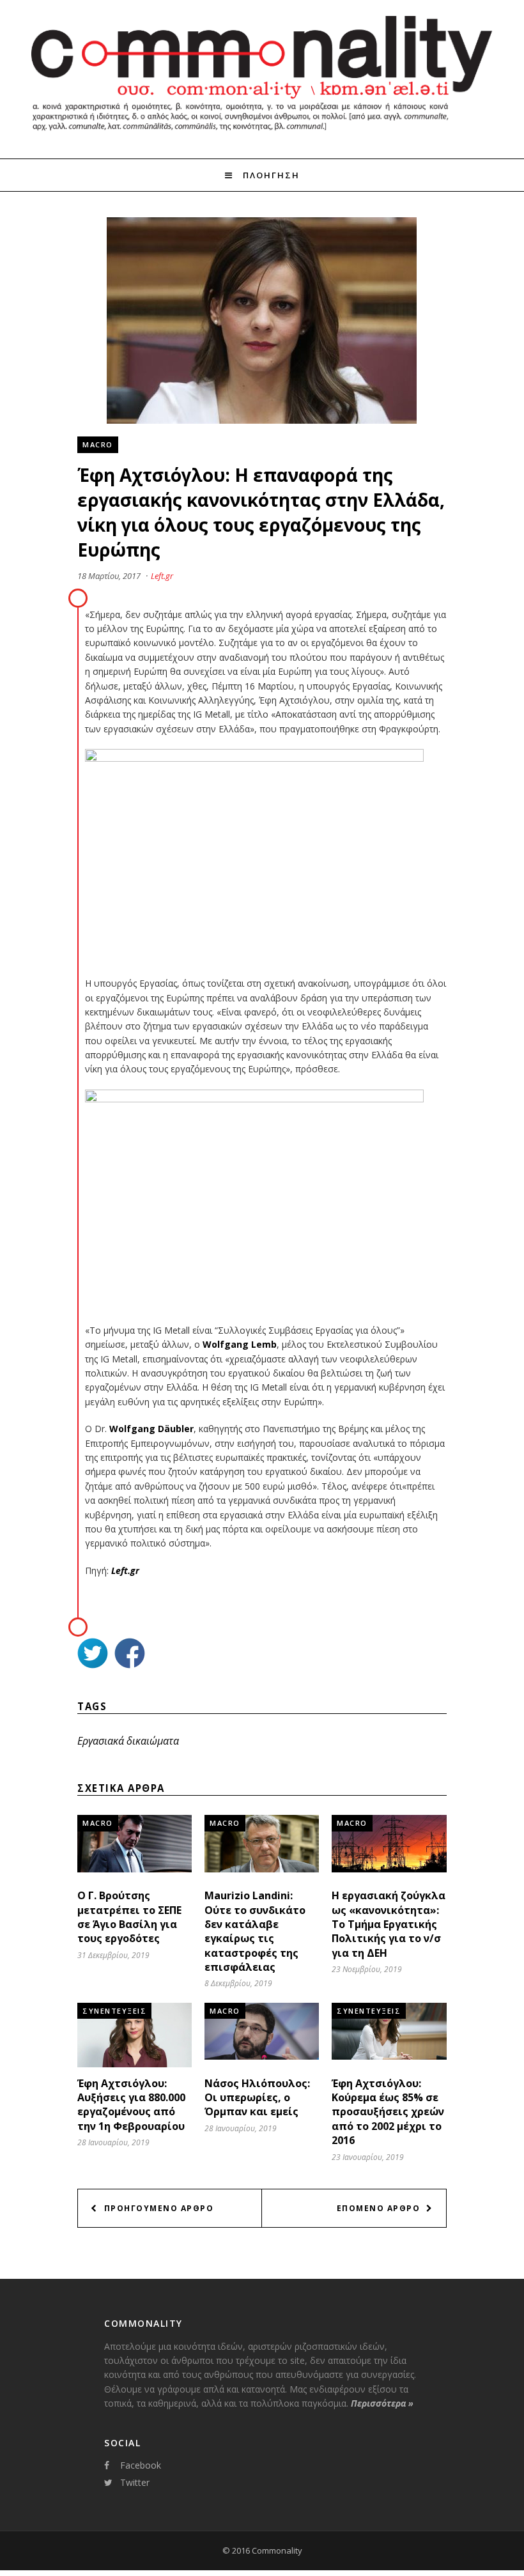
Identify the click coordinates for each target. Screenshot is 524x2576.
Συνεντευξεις (114, 2011)
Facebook (141, 2465)
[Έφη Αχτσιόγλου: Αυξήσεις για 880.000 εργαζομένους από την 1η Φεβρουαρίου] (135, 2064)
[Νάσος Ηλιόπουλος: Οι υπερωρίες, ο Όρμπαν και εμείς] (262, 2056)
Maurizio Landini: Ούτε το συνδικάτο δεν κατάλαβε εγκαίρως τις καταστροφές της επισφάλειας (255, 1931)
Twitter (135, 2482)
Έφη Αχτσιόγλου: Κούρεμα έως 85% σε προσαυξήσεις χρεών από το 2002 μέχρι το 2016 (388, 2112)
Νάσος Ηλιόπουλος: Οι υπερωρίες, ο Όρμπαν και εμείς (257, 2098)
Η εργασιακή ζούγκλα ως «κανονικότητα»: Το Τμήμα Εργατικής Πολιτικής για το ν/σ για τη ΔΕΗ (389, 1924)
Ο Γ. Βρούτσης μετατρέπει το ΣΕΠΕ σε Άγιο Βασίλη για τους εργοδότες (129, 1917)
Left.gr (162, 576)
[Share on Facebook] (130, 1655)
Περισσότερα (382, 2403)
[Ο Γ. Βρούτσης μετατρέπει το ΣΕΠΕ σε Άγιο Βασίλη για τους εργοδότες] (135, 1869)
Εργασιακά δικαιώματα (128, 1741)
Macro (98, 444)
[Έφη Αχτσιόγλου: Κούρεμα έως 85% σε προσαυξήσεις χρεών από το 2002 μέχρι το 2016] (389, 2056)
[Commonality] (262, 135)
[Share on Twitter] (93, 1655)
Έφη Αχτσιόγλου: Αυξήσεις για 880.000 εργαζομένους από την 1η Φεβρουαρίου (131, 2105)
